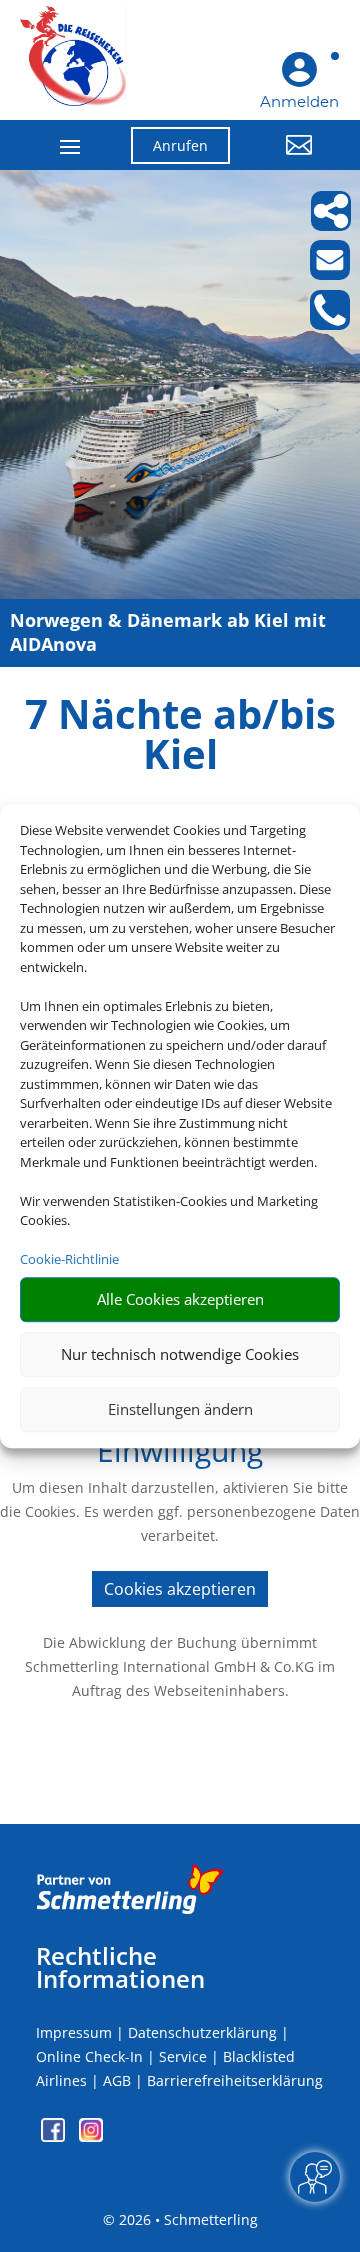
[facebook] (55, 2136)
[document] (180, 739)
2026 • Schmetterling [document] (186, 2219)
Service (183, 2056)
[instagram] (91, 2136)
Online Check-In (89, 2056)
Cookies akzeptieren (180, 1589)
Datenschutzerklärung (202, 2032)
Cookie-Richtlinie (69, 1259)
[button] (286, 160)
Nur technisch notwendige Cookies (180, 1354)
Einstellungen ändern (180, 1409)
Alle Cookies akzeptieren (180, 1299)
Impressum (74, 2032)
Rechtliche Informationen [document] (120, 1968)
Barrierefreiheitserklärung (235, 2080)
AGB (117, 2080)
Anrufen (180, 145)
